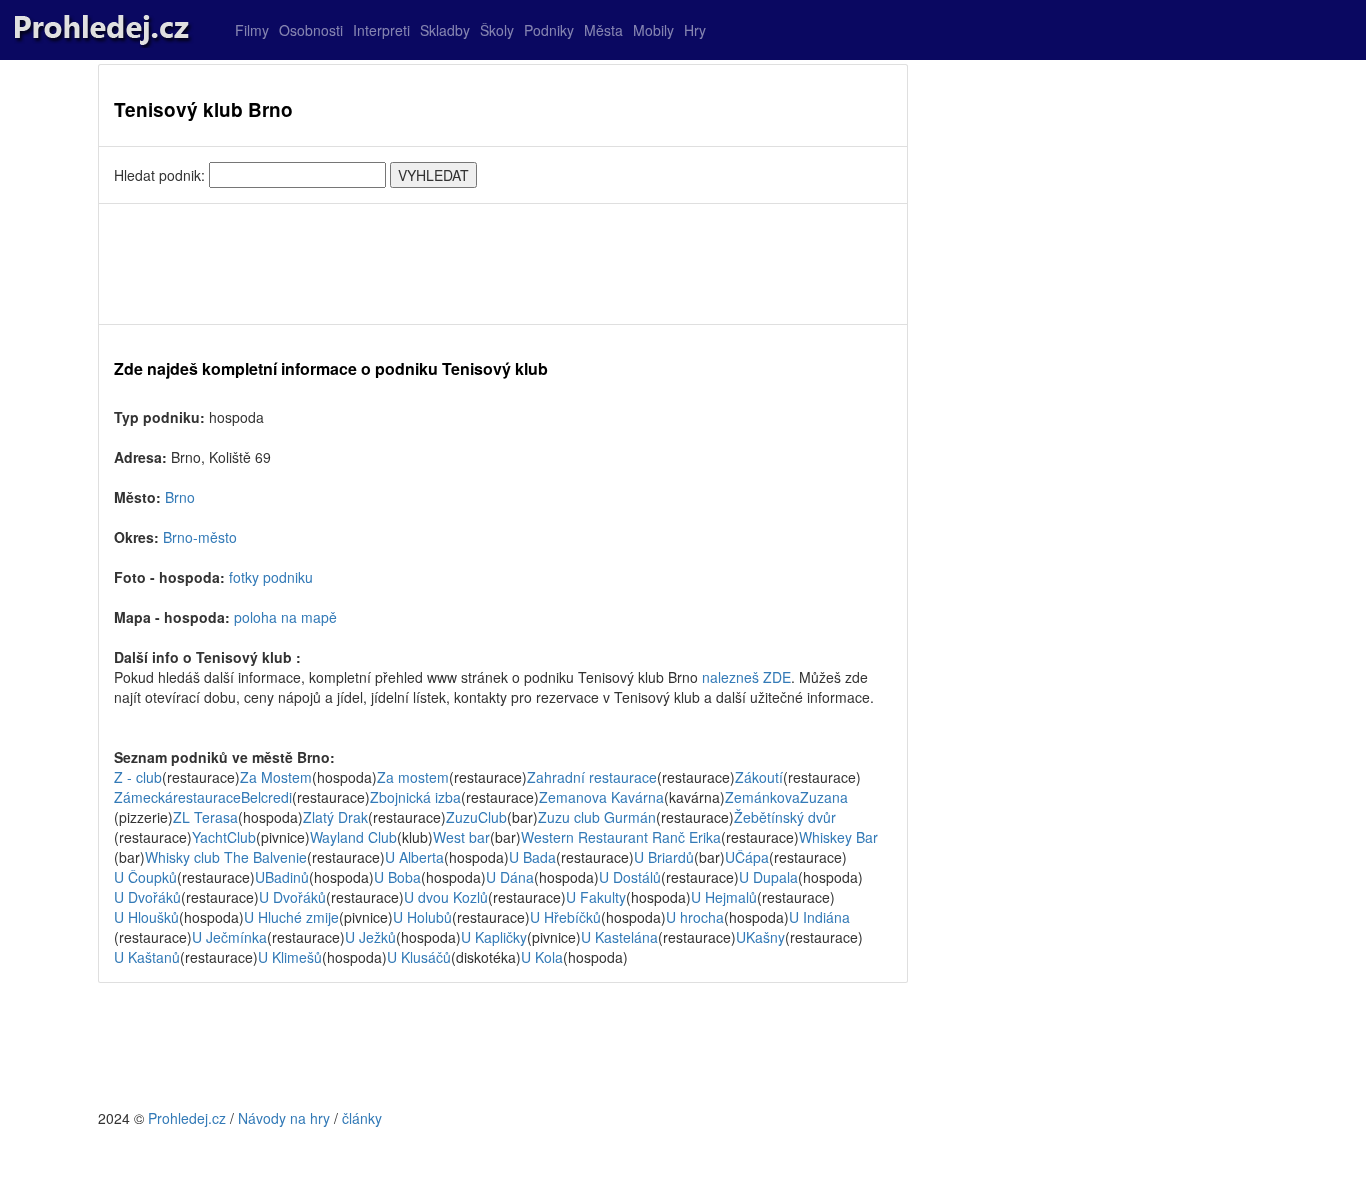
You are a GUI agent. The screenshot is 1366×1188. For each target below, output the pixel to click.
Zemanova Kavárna (601, 797)
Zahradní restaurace (592, 777)
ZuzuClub (476, 817)
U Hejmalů (724, 897)
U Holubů (422, 917)
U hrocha (695, 917)
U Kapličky (494, 937)
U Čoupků (145, 877)
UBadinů (282, 877)
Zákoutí (759, 777)
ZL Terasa (205, 817)
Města (603, 30)
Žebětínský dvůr (785, 817)
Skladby (445, 30)
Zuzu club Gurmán (597, 817)
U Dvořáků (147, 897)
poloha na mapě (285, 617)
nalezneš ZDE (746, 677)
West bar (461, 837)
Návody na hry (284, 1118)
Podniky (549, 30)
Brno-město (200, 537)
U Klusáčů (419, 957)
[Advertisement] (503, 264)
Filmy (252, 30)
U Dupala (768, 877)
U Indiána (819, 917)
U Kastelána (619, 937)
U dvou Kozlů (446, 897)
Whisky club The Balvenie (226, 857)
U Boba (397, 877)
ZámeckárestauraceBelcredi (203, 797)
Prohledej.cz (187, 1118)
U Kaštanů (147, 957)
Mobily (653, 30)
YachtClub (224, 837)
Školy (497, 30)
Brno (180, 497)
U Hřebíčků (565, 917)
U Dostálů (630, 877)
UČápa (747, 857)
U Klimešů (290, 957)
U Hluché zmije (291, 917)
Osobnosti (311, 30)
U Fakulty (596, 897)
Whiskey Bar (838, 837)
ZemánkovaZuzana (786, 797)
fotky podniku (271, 577)
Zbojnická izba (415, 797)
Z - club (138, 777)
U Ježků (370, 937)
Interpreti (381, 30)
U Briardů (664, 857)
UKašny (760, 937)
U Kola (542, 957)
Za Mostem (276, 777)
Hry (695, 30)
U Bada (532, 857)
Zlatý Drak (335, 817)
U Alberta (414, 857)
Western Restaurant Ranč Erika (621, 837)
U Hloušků (146, 917)
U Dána (510, 877)
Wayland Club (353, 837)
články (362, 1118)
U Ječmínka (229, 937)
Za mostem (413, 777)
